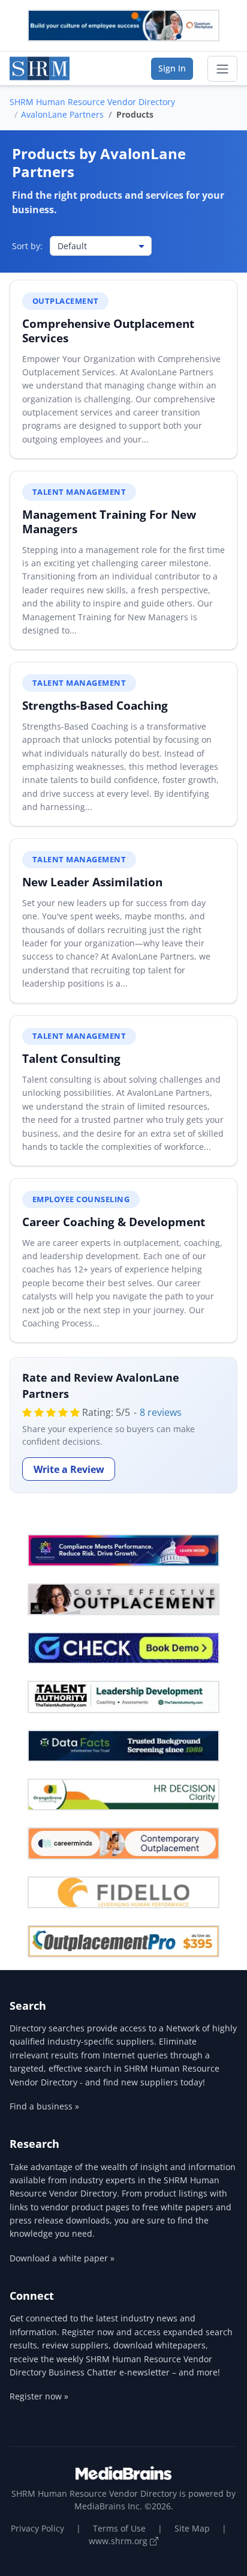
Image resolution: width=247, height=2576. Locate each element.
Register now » (39, 2396)
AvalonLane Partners (62, 114)
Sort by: (27, 246)
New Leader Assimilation (92, 882)
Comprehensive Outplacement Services (108, 331)
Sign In (172, 68)
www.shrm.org (119, 2541)
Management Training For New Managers (109, 522)
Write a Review (69, 1469)
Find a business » (44, 2106)
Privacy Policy (37, 2528)
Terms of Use (119, 2528)
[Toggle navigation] (222, 69)
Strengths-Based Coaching (95, 705)
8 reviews (161, 1412)
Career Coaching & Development (114, 1222)
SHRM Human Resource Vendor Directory (92, 102)
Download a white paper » (62, 2258)
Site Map (192, 2528)
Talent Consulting (71, 1058)
